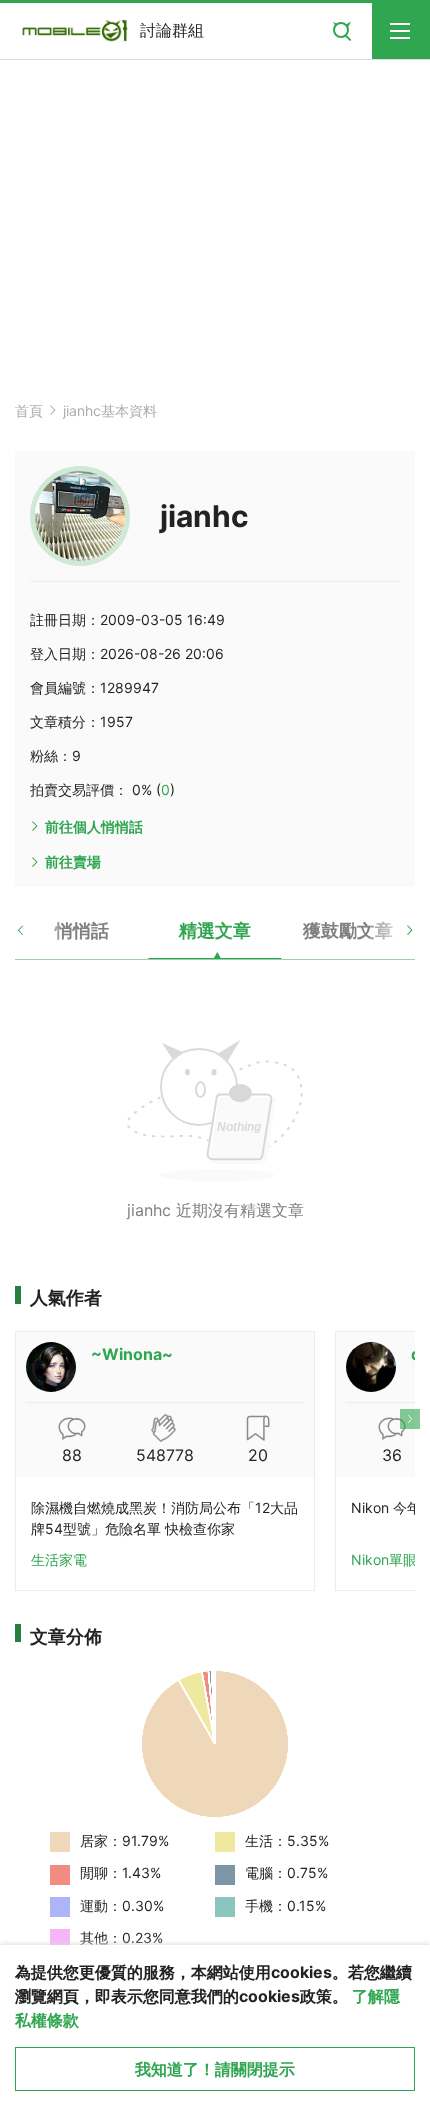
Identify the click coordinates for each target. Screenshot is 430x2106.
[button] (37, 938)
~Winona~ (132, 1354)
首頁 (29, 410)
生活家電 (59, 1559)
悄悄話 (82, 930)
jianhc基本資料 (110, 410)
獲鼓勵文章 (348, 930)
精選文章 (215, 930)
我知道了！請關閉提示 (215, 2069)
